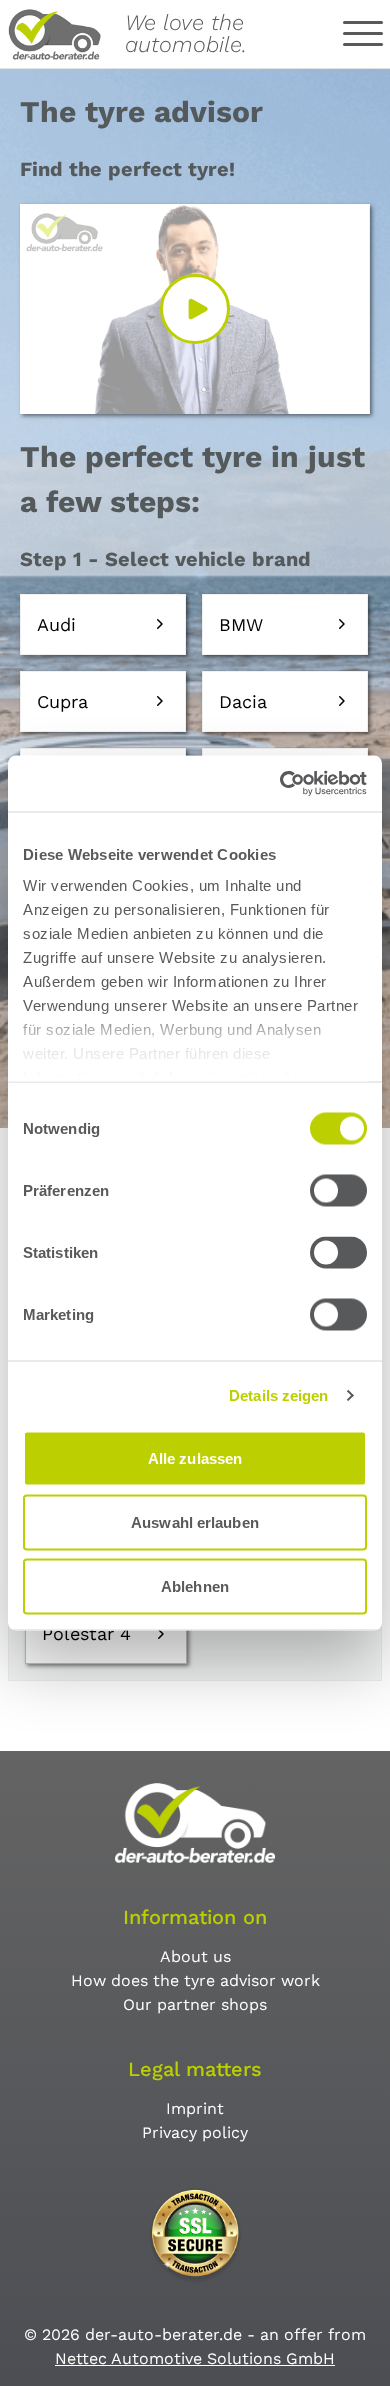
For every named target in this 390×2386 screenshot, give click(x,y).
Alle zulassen (195, 1457)
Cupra (62, 701)
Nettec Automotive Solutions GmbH (195, 2358)
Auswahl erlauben (195, 1521)
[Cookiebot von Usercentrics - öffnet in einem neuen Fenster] (280, 784)
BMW (241, 624)
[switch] (338, 1190)
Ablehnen (195, 1585)
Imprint (195, 2108)
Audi (56, 624)
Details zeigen (278, 1395)
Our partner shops (195, 2004)
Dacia (243, 701)
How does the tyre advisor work (195, 1980)
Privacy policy (195, 2132)
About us (195, 1956)
